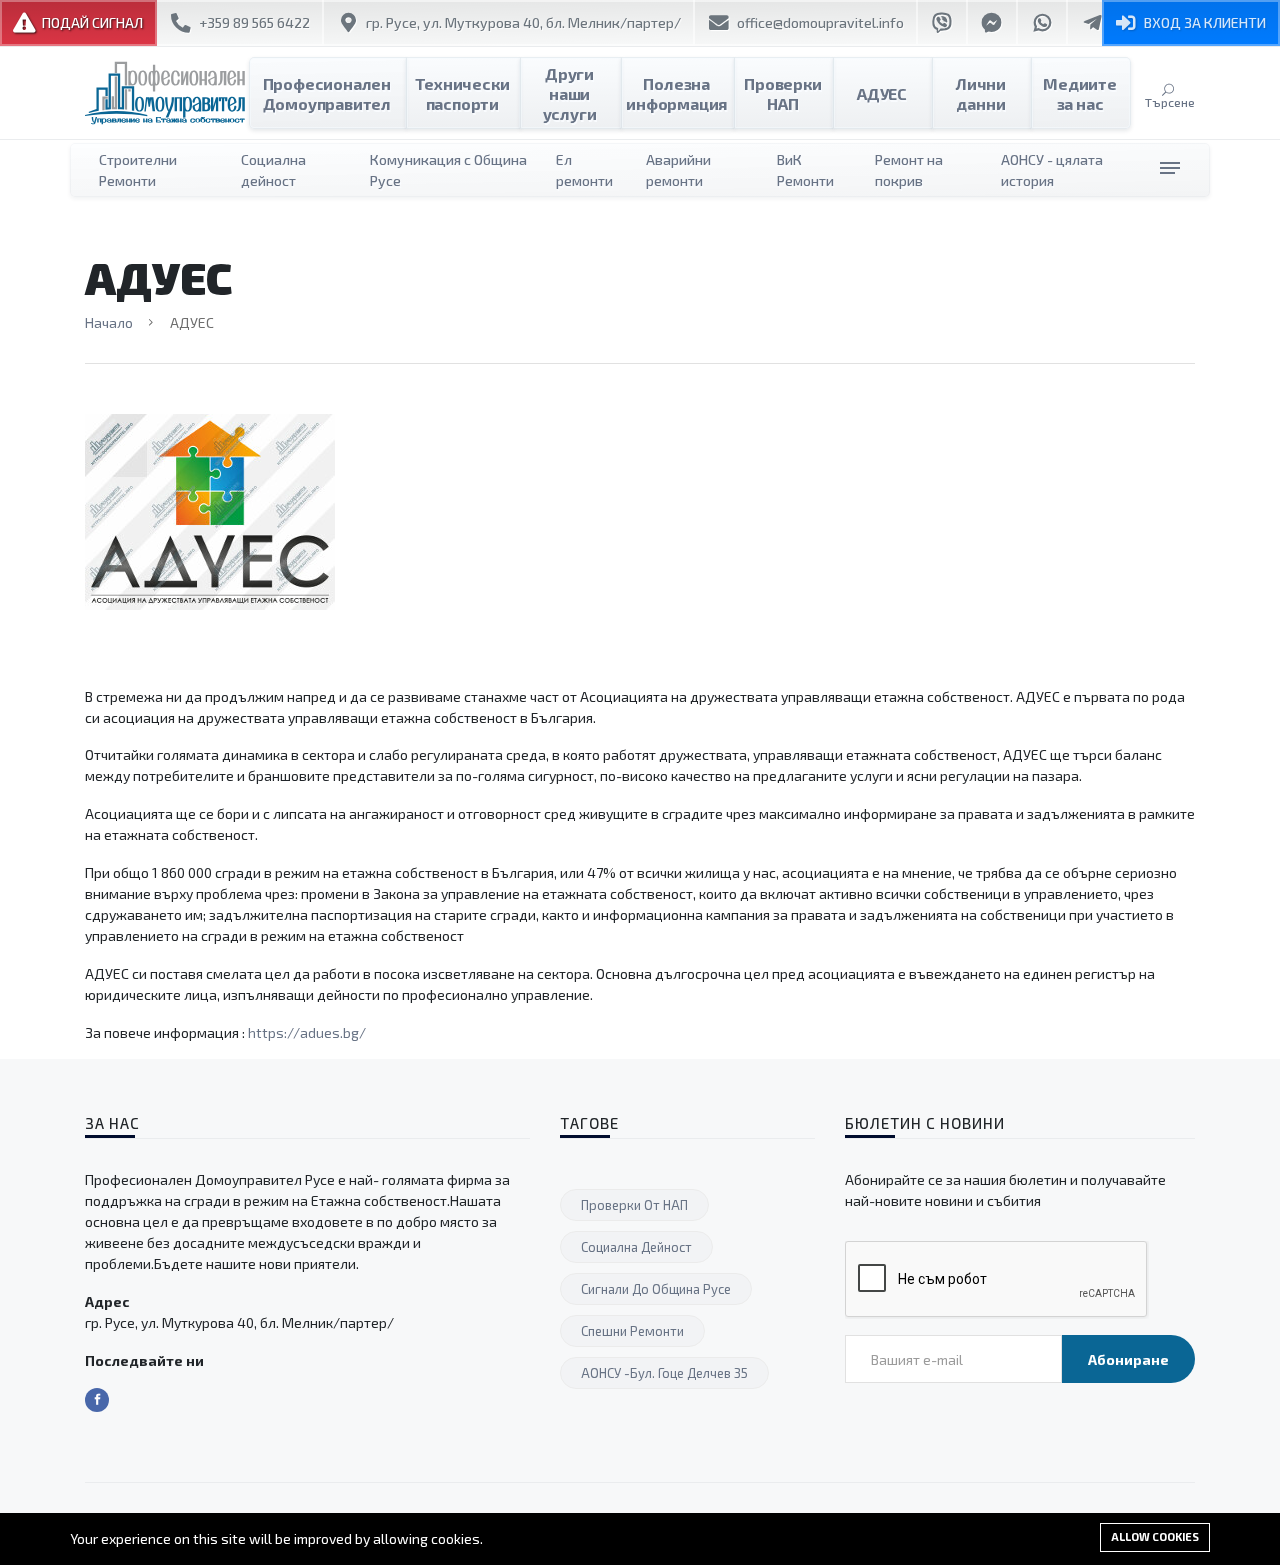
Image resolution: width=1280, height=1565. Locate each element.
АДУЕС (882, 93)
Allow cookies (1155, 1536)
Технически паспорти (462, 93)
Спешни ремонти (632, 1331)
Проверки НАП (782, 93)
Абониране (1128, 1359)
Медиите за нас (1080, 93)
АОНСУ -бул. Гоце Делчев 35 (664, 1373)
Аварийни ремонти (678, 170)
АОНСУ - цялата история (1052, 170)
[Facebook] (97, 1400)
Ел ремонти (584, 170)
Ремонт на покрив (909, 170)
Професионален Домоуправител (327, 93)
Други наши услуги (570, 93)
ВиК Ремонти (805, 170)
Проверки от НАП (634, 1205)
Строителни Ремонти (138, 170)
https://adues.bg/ (307, 1032)
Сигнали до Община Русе (656, 1289)
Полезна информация (676, 93)
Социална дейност (273, 170)
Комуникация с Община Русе (448, 170)
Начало (109, 322)
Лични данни (981, 93)
